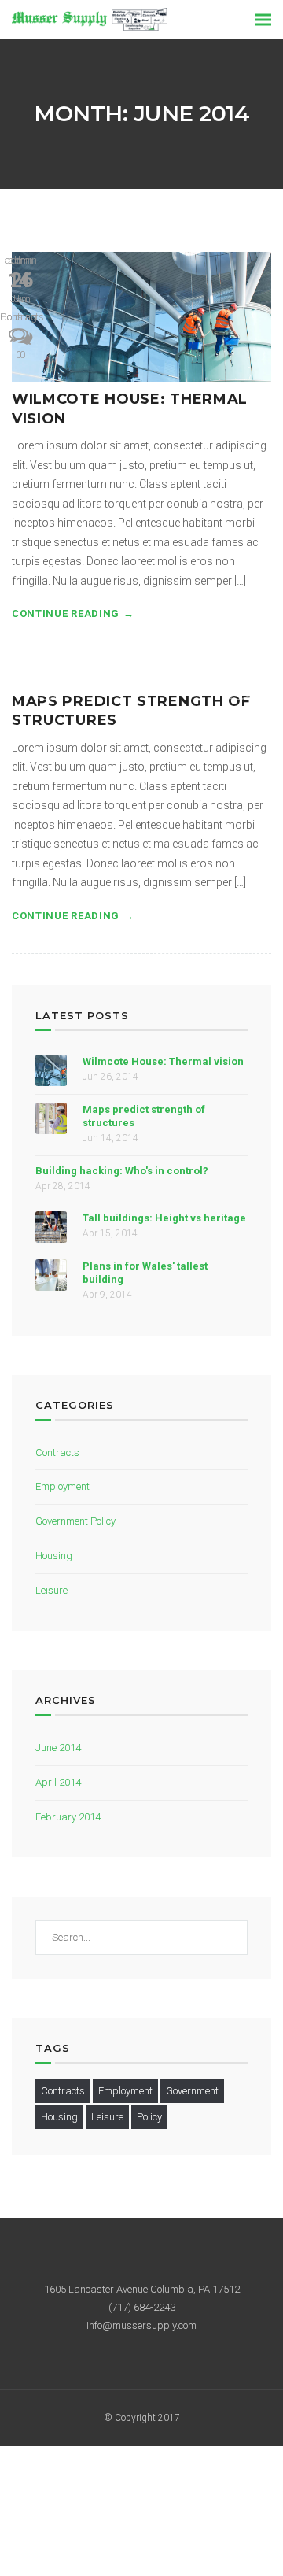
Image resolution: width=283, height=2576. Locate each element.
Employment (62, 1486)
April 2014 (58, 1782)
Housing (18, 317)
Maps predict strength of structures (144, 1116)
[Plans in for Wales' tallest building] (51, 1275)
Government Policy (75, 1521)
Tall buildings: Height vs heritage (164, 1218)
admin (18, 260)
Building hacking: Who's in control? (122, 1171)
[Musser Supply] (90, 18)
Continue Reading (66, 614)
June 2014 (58, 1748)
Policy (149, 2117)
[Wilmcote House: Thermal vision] (141, 317)
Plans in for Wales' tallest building (145, 1273)
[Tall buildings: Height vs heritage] (51, 1227)
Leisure (51, 1590)
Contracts (57, 1452)
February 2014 (68, 1817)
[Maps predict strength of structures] (51, 1118)
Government (192, 2091)
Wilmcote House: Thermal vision (163, 1061)
